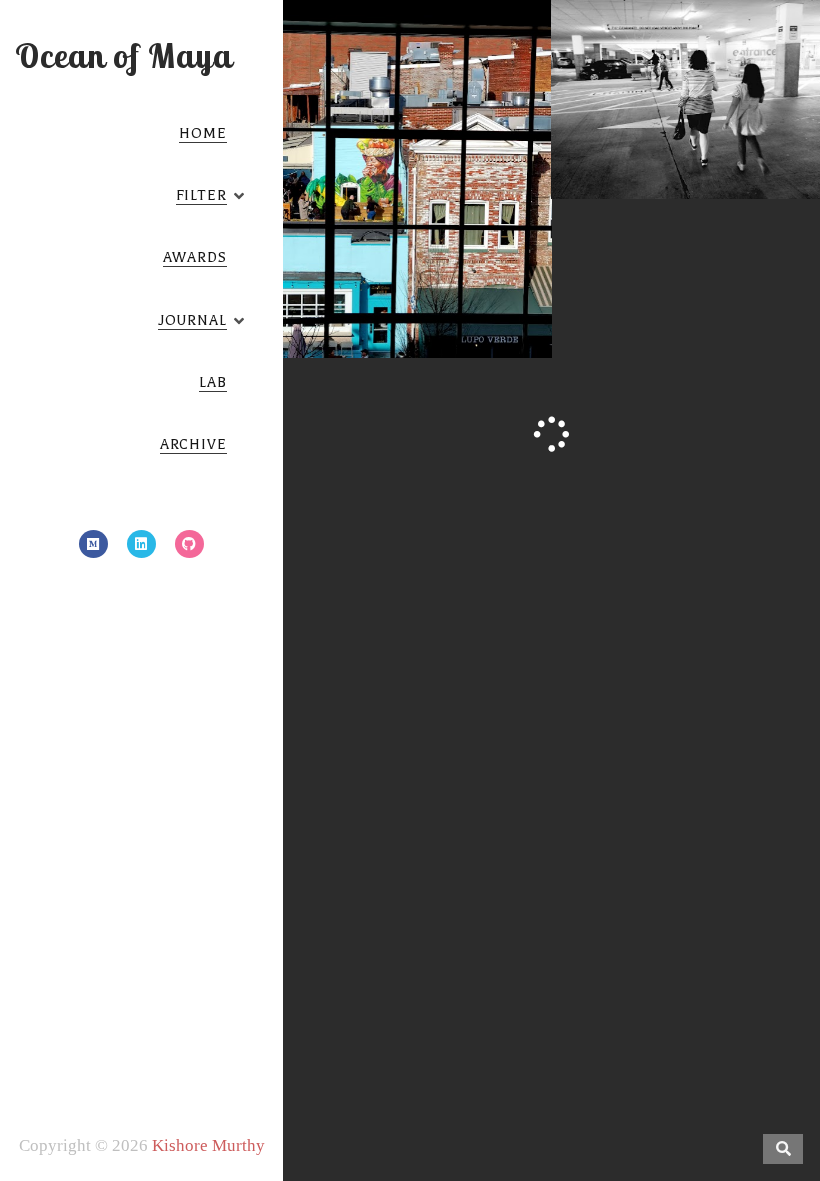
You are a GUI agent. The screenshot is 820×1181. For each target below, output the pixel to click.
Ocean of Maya (123, 55)
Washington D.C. (416, 288)
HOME (203, 133)
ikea (590, 109)
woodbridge (687, 129)
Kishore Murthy (208, 1145)
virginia (769, 109)
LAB (213, 382)
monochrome (657, 109)
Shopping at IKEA (686, 76)
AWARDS (195, 257)
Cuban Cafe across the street (415, 201)
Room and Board (464, 268)
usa (720, 109)
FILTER (201, 195)
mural (374, 268)
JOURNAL (192, 320)
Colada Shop (353, 248)
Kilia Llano (443, 248)
